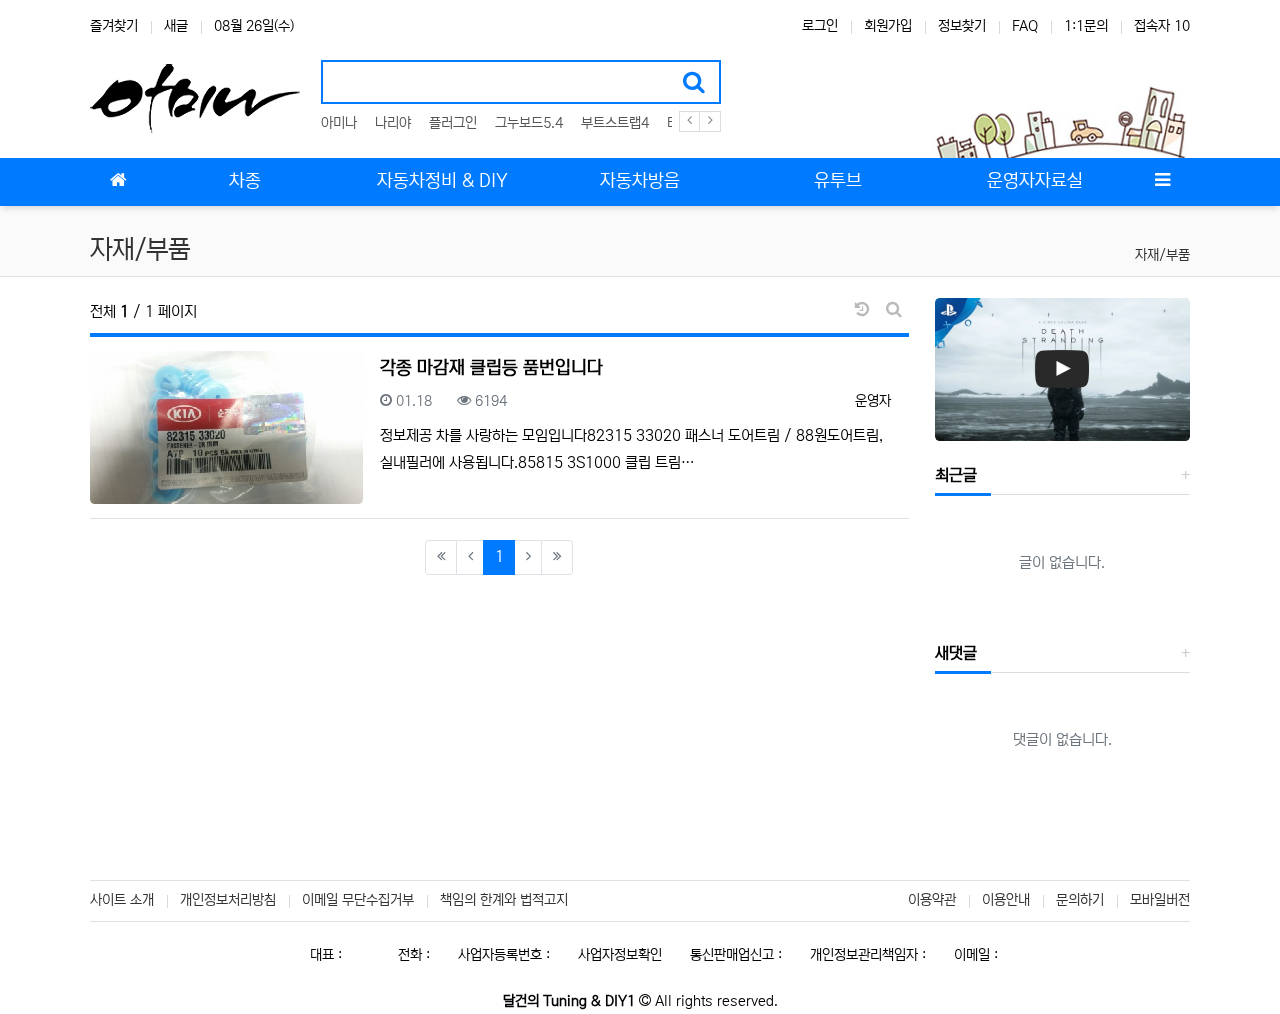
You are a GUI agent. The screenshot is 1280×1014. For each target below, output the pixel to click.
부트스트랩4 (615, 123)
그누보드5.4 (529, 123)
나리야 (393, 123)
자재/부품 (1162, 255)
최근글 (956, 475)
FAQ (1025, 26)
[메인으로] (118, 182)
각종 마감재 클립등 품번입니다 (491, 368)
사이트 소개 (122, 900)
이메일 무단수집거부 (358, 900)
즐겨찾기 (114, 26)
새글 (176, 26)
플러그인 (453, 123)
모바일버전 (1160, 900)
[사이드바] (1162, 182)
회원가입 (888, 26)
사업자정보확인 (620, 955)
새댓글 (956, 653)
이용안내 (1006, 900)
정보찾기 (962, 26)
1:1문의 (1086, 26)
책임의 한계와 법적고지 (504, 900)
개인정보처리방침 (228, 900)
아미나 (339, 123)
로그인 (820, 26)
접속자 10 (1162, 26)
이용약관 (932, 900)
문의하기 (1080, 900)
